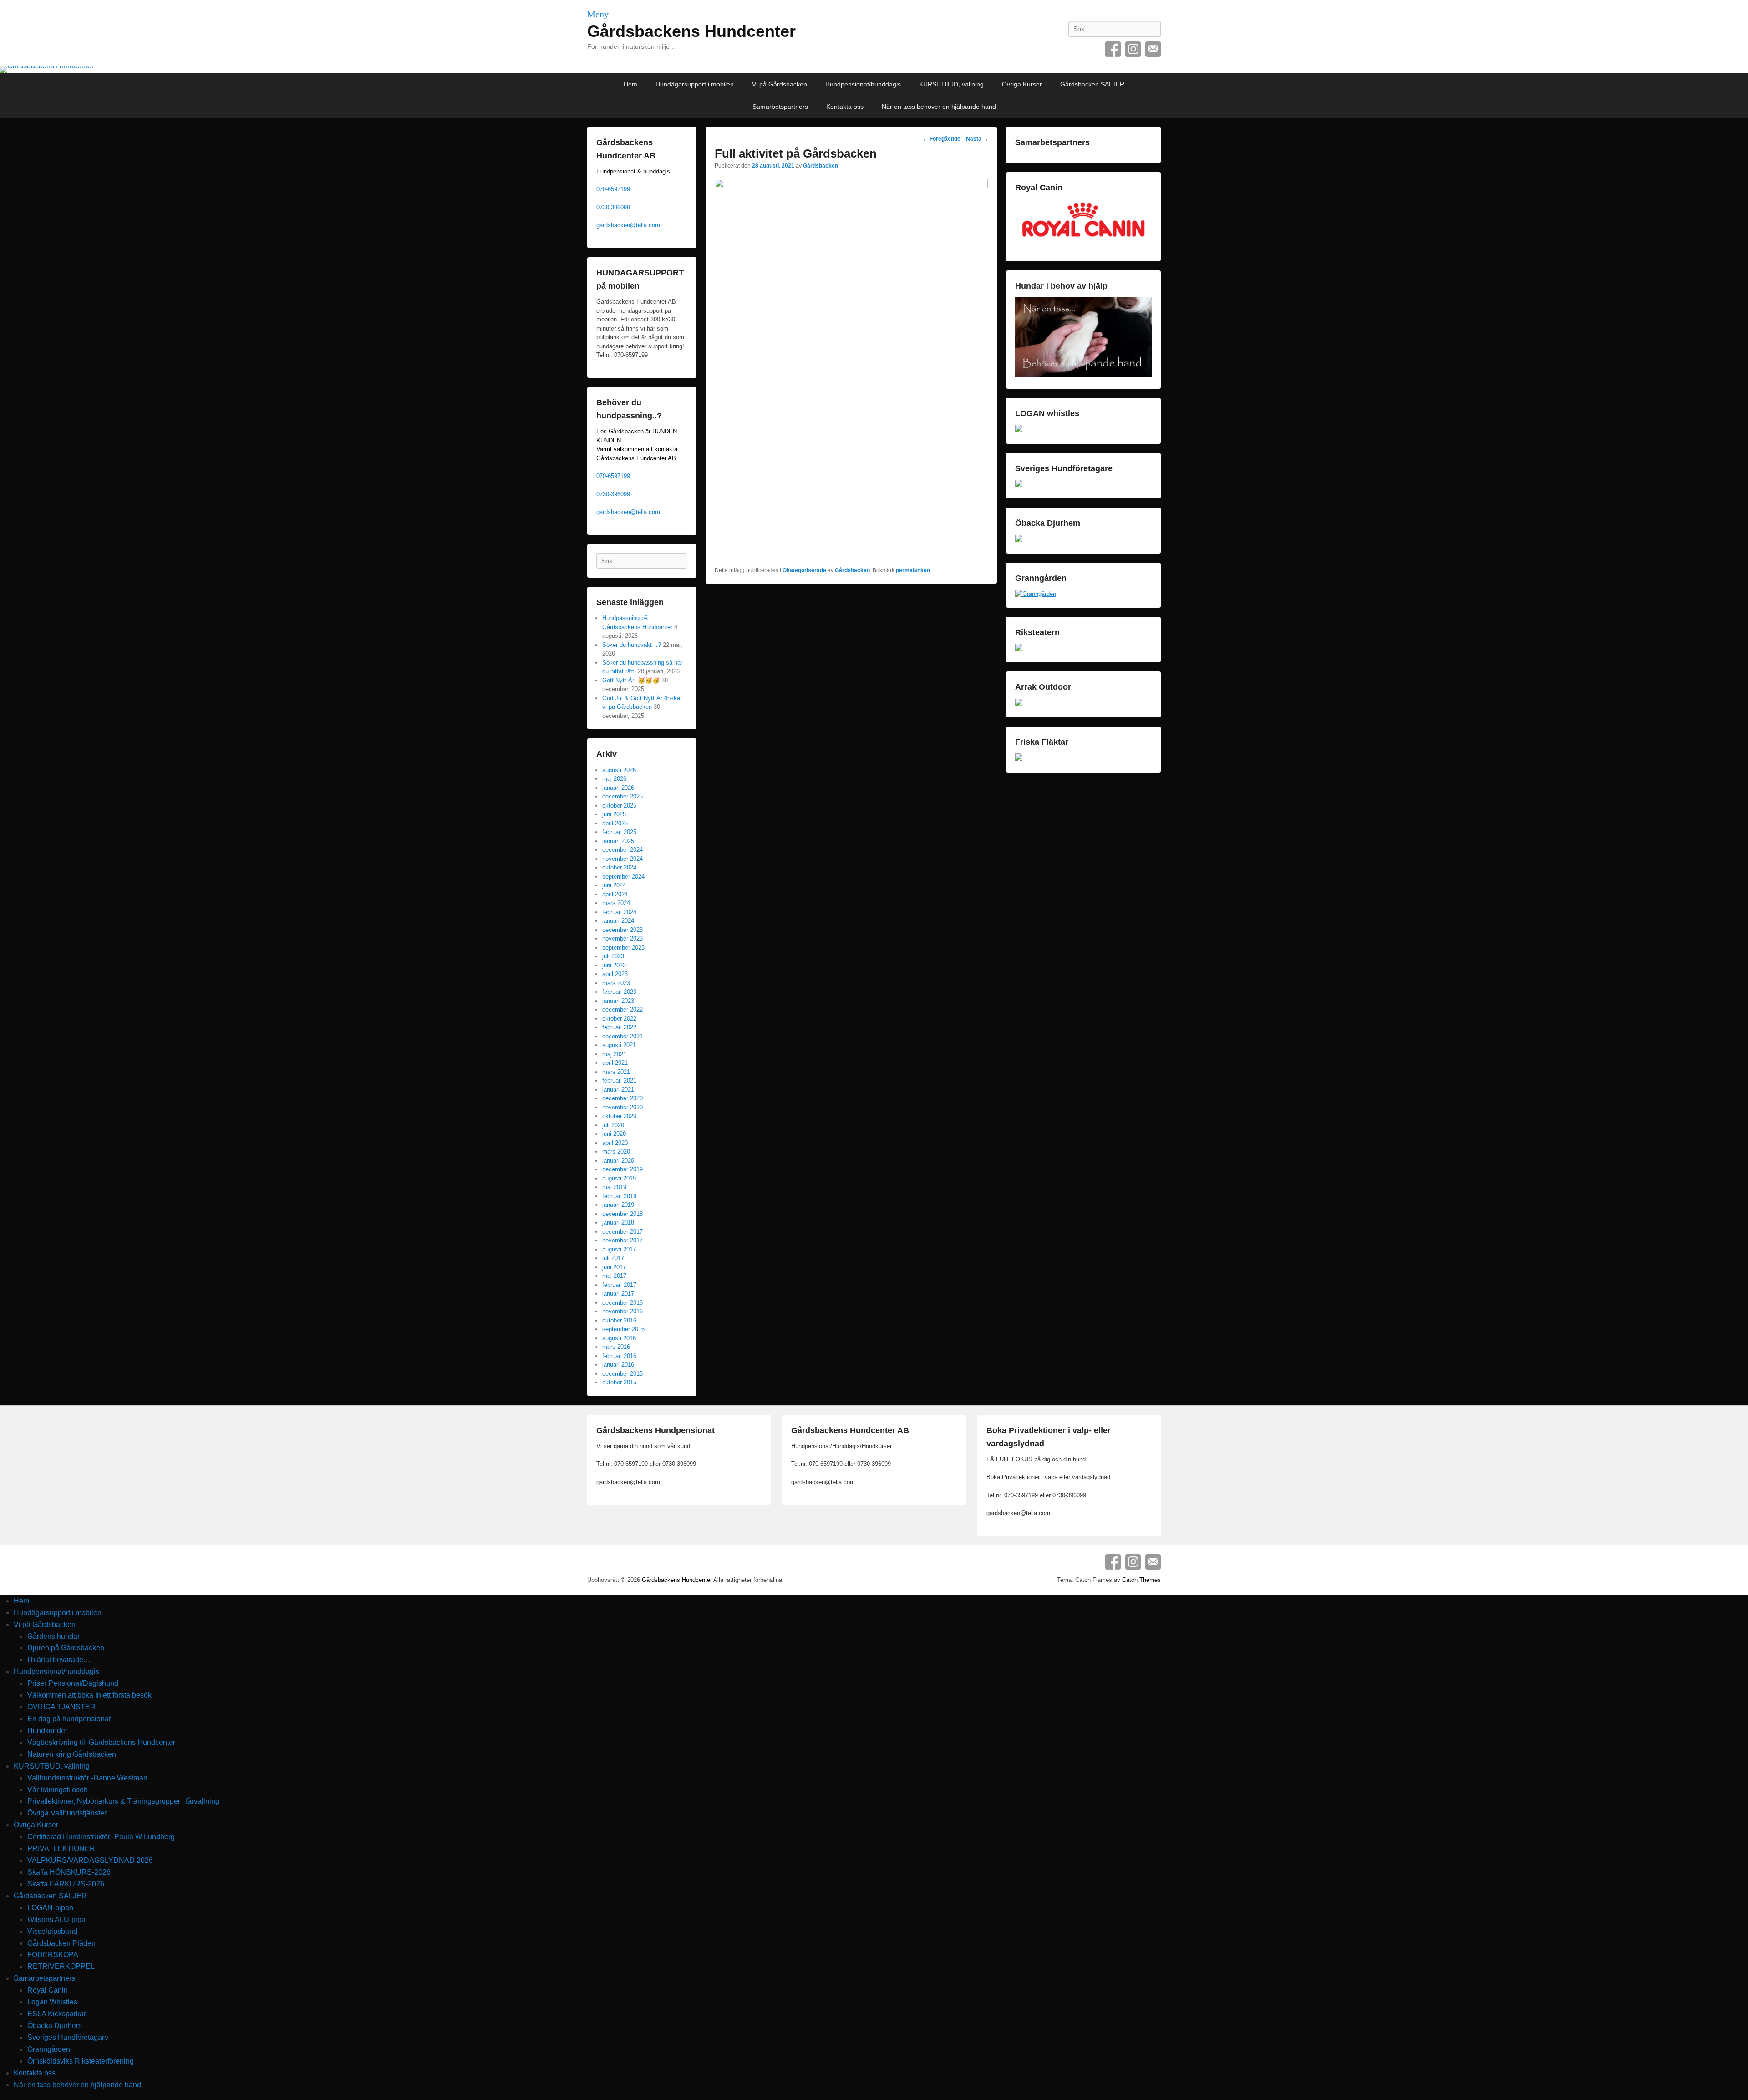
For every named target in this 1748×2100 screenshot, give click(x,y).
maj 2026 (614, 779)
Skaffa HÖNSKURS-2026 (69, 1872)
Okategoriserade (804, 570)
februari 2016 (619, 1356)
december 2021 (622, 1036)
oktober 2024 (619, 867)
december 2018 (622, 1214)
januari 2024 (618, 921)
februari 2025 (619, 832)
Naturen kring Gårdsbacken (72, 1754)
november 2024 (622, 859)
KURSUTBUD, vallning (951, 84)
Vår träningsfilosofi (57, 1790)
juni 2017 (614, 1267)
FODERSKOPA (53, 1955)
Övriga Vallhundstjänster (67, 1813)
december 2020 (622, 1098)
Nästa (977, 139)
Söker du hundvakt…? (632, 645)
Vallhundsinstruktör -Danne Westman (87, 1778)
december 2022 (622, 1009)
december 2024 (622, 850)
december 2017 (622, 1232)
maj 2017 (614, 1276)
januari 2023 (618, 1001)
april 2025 (615, 823)
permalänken (913, 570)
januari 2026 (618, 788)
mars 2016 (616, 1347)
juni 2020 (614, 1134)
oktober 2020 (619, 1116)
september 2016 (623, 1329)
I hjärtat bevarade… (59, 1660)
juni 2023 (614, 965)
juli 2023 (613, 956)
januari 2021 (618, 1090)
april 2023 (615, 974)
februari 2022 (619, 1027)
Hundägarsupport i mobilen (695, 84)
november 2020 (622, 1107)
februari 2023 (619, 992)
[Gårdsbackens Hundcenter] (874, 70)
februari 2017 (619, 1285)
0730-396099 (613, 207)
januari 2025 (618, 841)
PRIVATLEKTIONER (61, 1848)
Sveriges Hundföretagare (68, 2037)
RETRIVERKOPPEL (61, 1966)
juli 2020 (613, 1125)
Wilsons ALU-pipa (56, 1919)
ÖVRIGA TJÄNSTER (61, 1707)
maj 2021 (614, 1054)
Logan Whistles (52, 2002)
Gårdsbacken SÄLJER (1092, 84)
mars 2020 (616, 1152)
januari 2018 (618, 1223)
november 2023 (622, 938)
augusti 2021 (619, 1045)
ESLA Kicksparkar (57, 2014)
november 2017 (622, 1240)
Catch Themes (1141, 1580)
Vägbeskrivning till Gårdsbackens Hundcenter (101, 1742)
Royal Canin (48, 1990)
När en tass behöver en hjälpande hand (939, 107)
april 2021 (615, 1063)
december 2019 (622, 1169)
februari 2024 (619, 912)
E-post (1153, 49)
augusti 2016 (619, 1338)
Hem (630, 84)
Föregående (942, 139)
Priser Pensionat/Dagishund (73, 1683)
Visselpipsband (52, 1931)
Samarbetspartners (780, 107)
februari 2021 (619, 1081)
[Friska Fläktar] (1019, 759)
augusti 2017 (619, 1249)
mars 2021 (616, 1072)
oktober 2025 (619, 806)
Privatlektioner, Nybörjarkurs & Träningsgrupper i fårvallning (123, 1801)
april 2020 (615, 1143)
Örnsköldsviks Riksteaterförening (81, 2061)
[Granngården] (1036, 594)
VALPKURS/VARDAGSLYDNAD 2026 (90, 1860)
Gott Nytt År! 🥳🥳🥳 (631, 680)
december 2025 (622, 796)
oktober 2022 (619, 1019)
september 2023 (623, 948)
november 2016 (622, 1311)
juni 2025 (614, 814)
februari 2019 (619, 1196)
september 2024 (623, 877)
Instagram (1133, 49)
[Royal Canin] (1083, 248)
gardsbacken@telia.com (628, 225)
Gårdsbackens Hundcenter (691, 31)
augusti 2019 (619, 1178)
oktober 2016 (619, 1320)
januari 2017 (618, 1294)
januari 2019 (618, 1205)
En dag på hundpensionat (69, 1719)
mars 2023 (616, 983)
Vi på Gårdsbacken (780, 84)
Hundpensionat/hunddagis (863, 84)
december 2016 (622, 1303)
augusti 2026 (619, 770)
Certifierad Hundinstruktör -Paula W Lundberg (101, 1837)
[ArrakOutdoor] (1019, 704)
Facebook (1113, 49)
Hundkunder (47, 1731)
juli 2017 (613, 1258)
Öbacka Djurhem (55, 2026)
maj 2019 (614, 1187)
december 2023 (622, 930)
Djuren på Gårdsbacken (66, 1648)
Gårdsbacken (821, 166)
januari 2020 (618, 1161)
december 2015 (622, 1374)
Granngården (49, 2049)
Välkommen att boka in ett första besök (89, 1695)
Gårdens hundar (53, 1636)
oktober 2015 (619, 1382)
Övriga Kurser (1022, 84)
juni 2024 (614, 885)
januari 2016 (618, 1365)
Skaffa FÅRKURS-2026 (66, 1884)
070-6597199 (613, 189)
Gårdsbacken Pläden (61, 1943)
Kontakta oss (845, 107)
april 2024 (615, 894)
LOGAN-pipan (50, 1908)
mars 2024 (616, 903)
